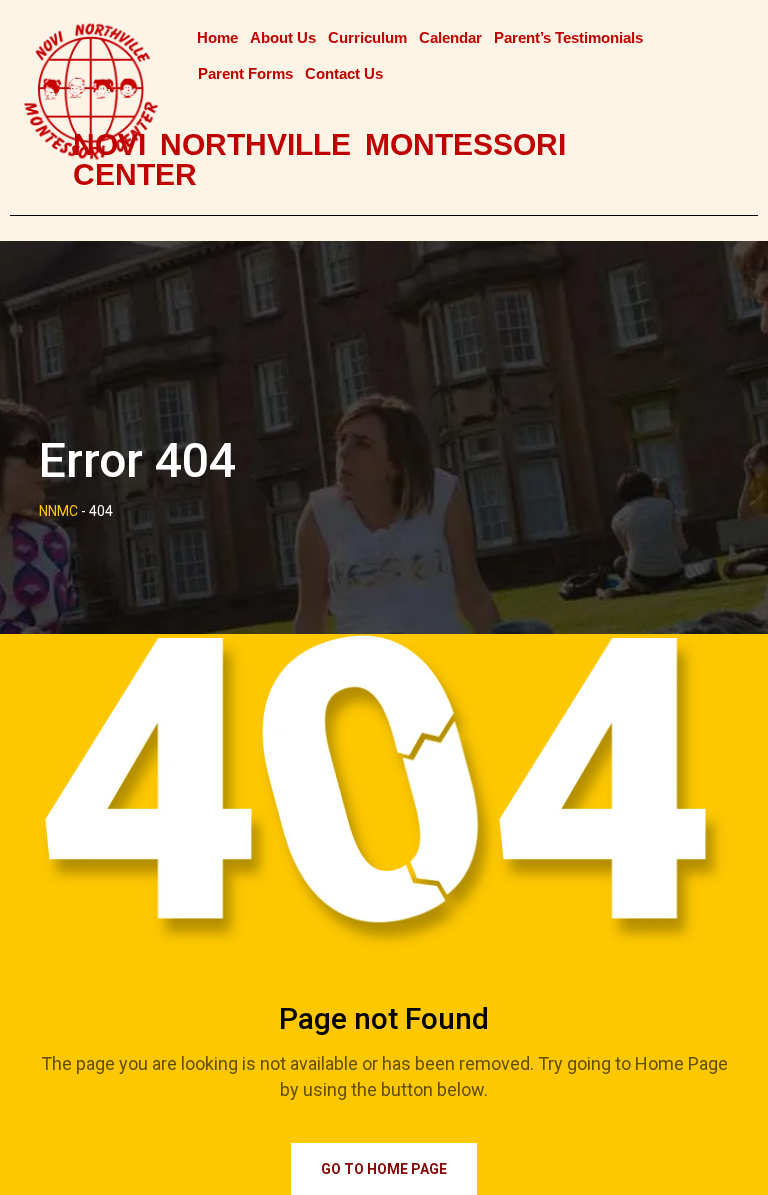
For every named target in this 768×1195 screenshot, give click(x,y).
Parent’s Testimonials (568, 37)
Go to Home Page (384, 1169)
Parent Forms (245, 73)
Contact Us (344, 73)
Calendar (450, 37)
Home (217, 37)
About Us (283, 37)
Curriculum (367, 37)
